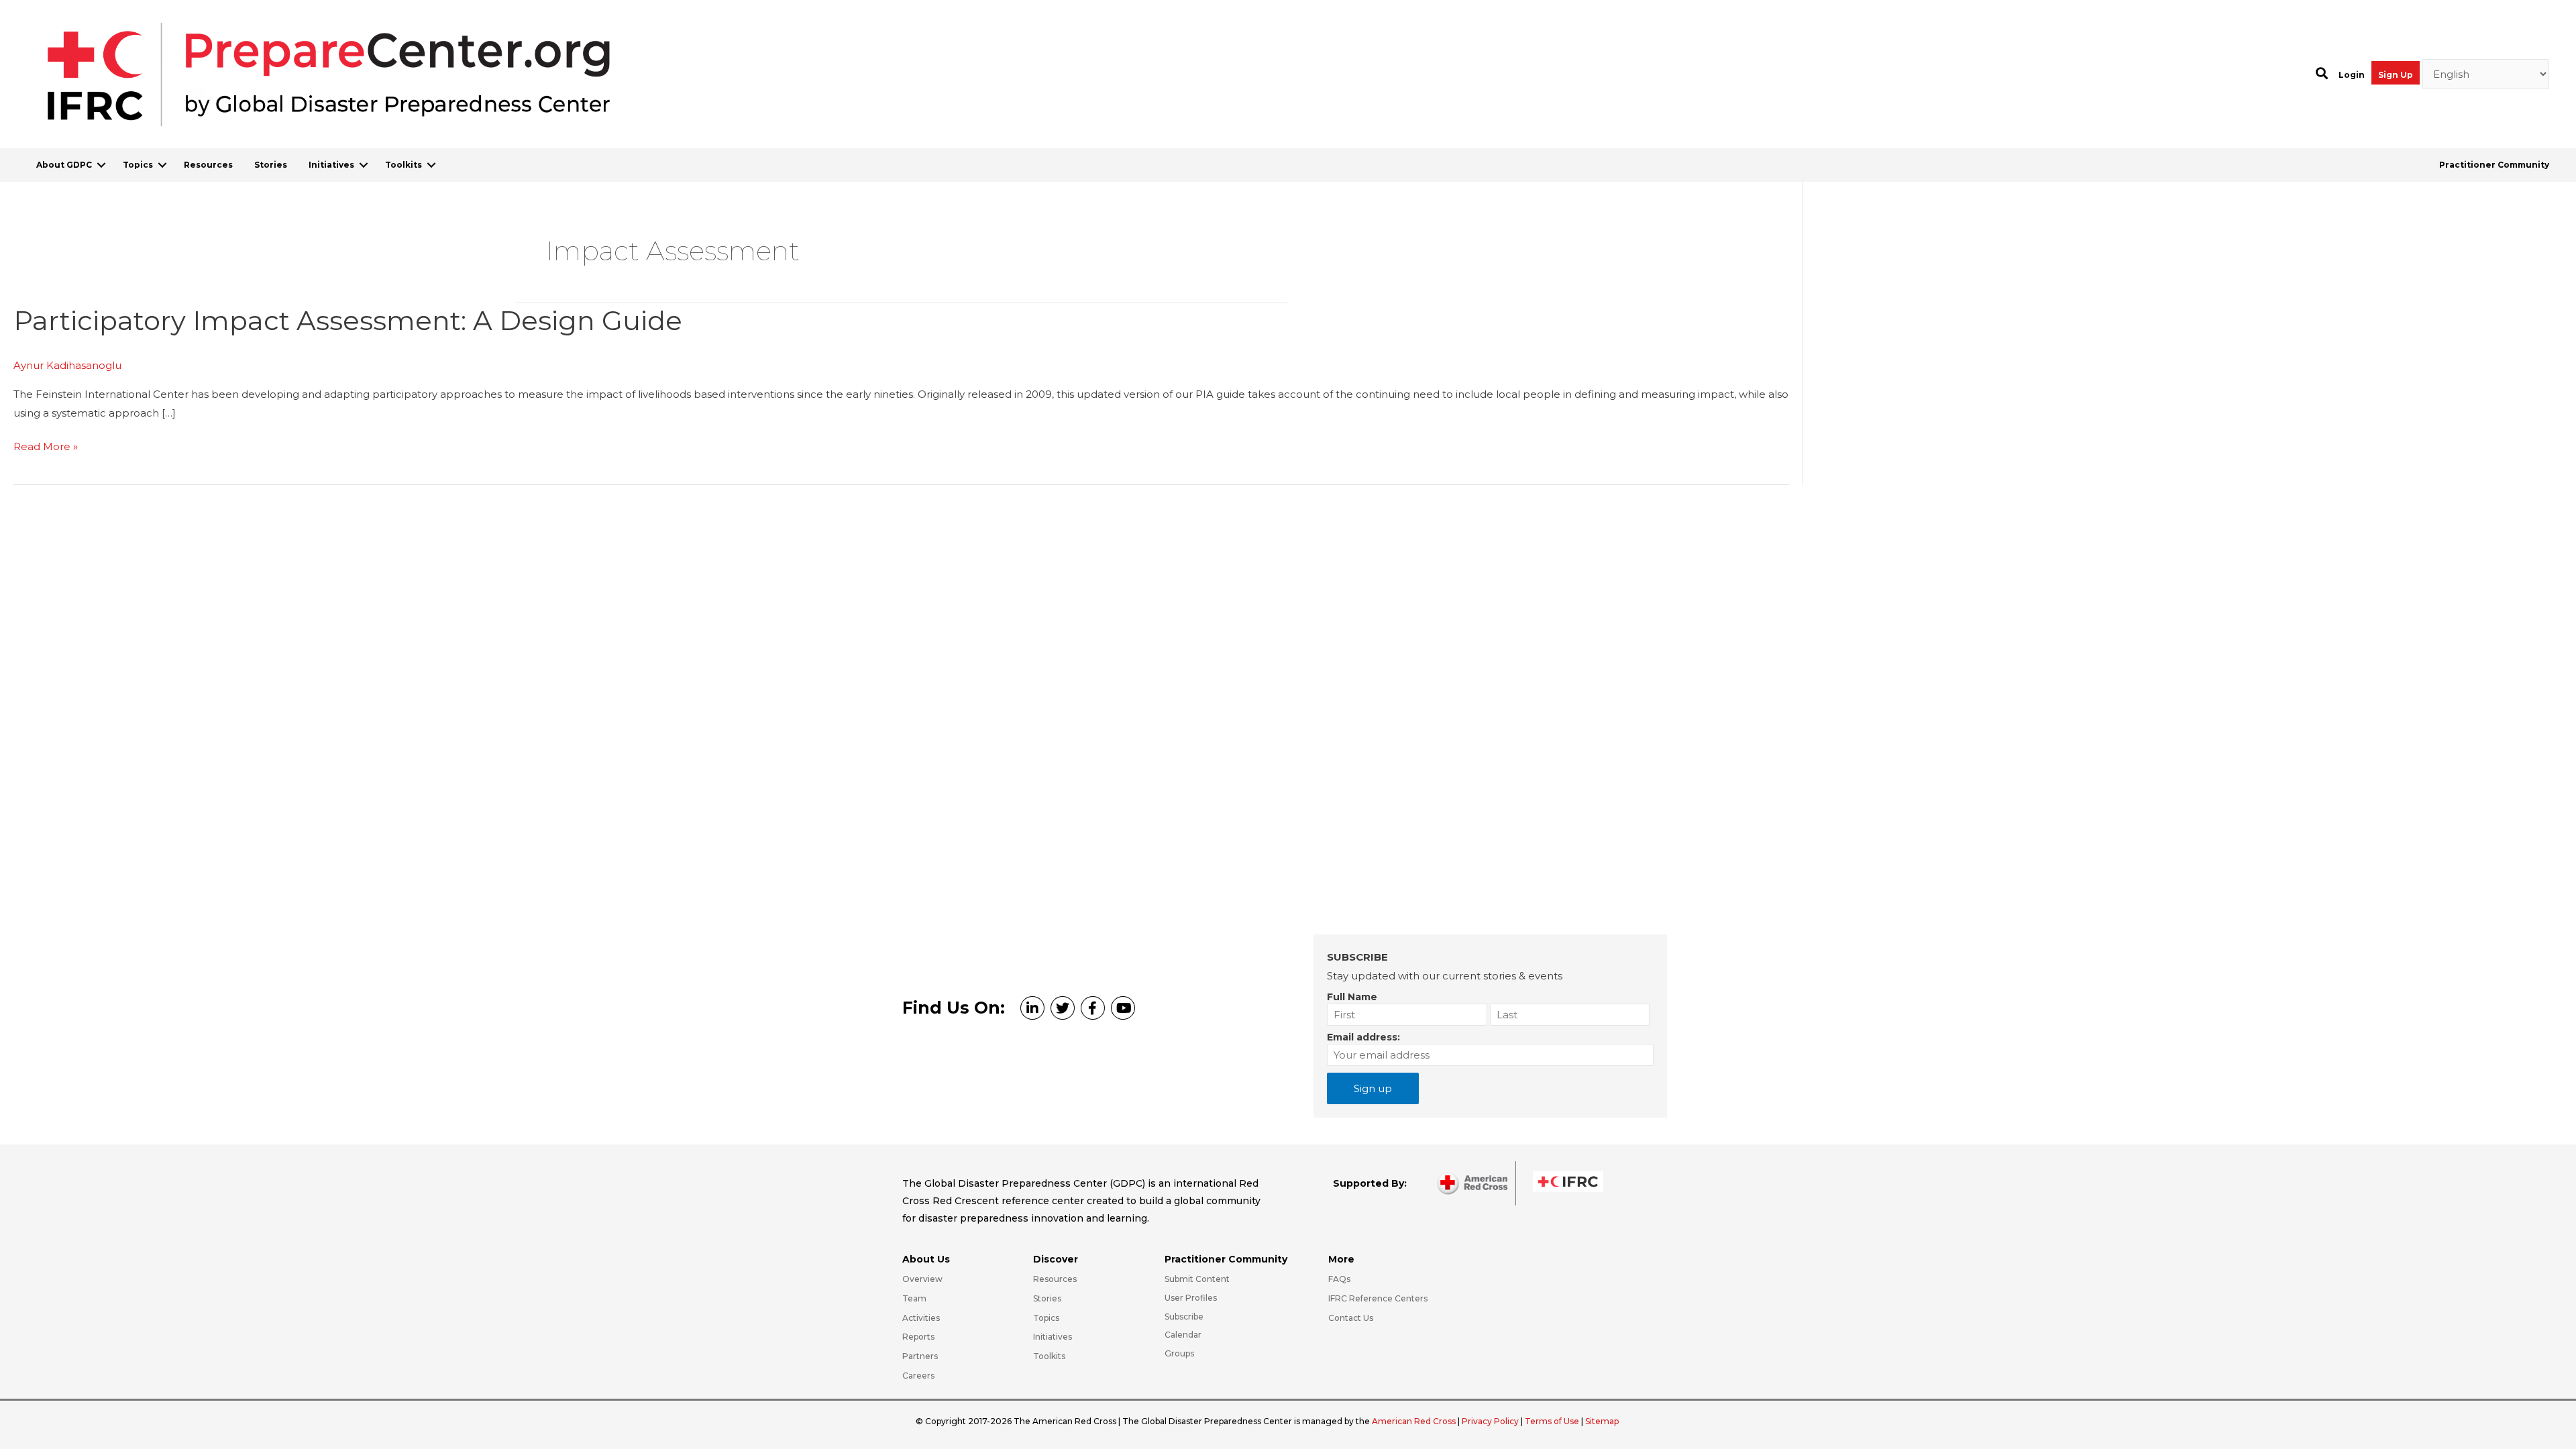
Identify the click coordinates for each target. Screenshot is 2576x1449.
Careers (918, 1376)
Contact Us (1351, 1318)
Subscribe (1184, 1317)
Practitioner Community (2494, 165)
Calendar (1183, 1335)
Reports (918, 1337)
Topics (138, 165)
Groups (1179, 1353)
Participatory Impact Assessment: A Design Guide (348, 320)
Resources (208, 165)
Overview (922, 1279)
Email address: (1363, 1037)
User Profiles (1191, 1298)
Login (2352, 75)
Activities (921, 1318)
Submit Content (1197, 1279)
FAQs (1339, 1279)
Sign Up (2396, 75)
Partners (920, 1356)
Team (914, 1298)
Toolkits (404, 165)
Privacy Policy (1491, 1421)
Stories (271, 165)
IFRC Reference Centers (1378, 1298)
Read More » (46, 448)
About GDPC (64, 165)
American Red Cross (1415, 1421)
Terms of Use (1552, 1421)
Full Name (1352, 997)
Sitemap (1602, 1421)
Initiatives (331, 165)
